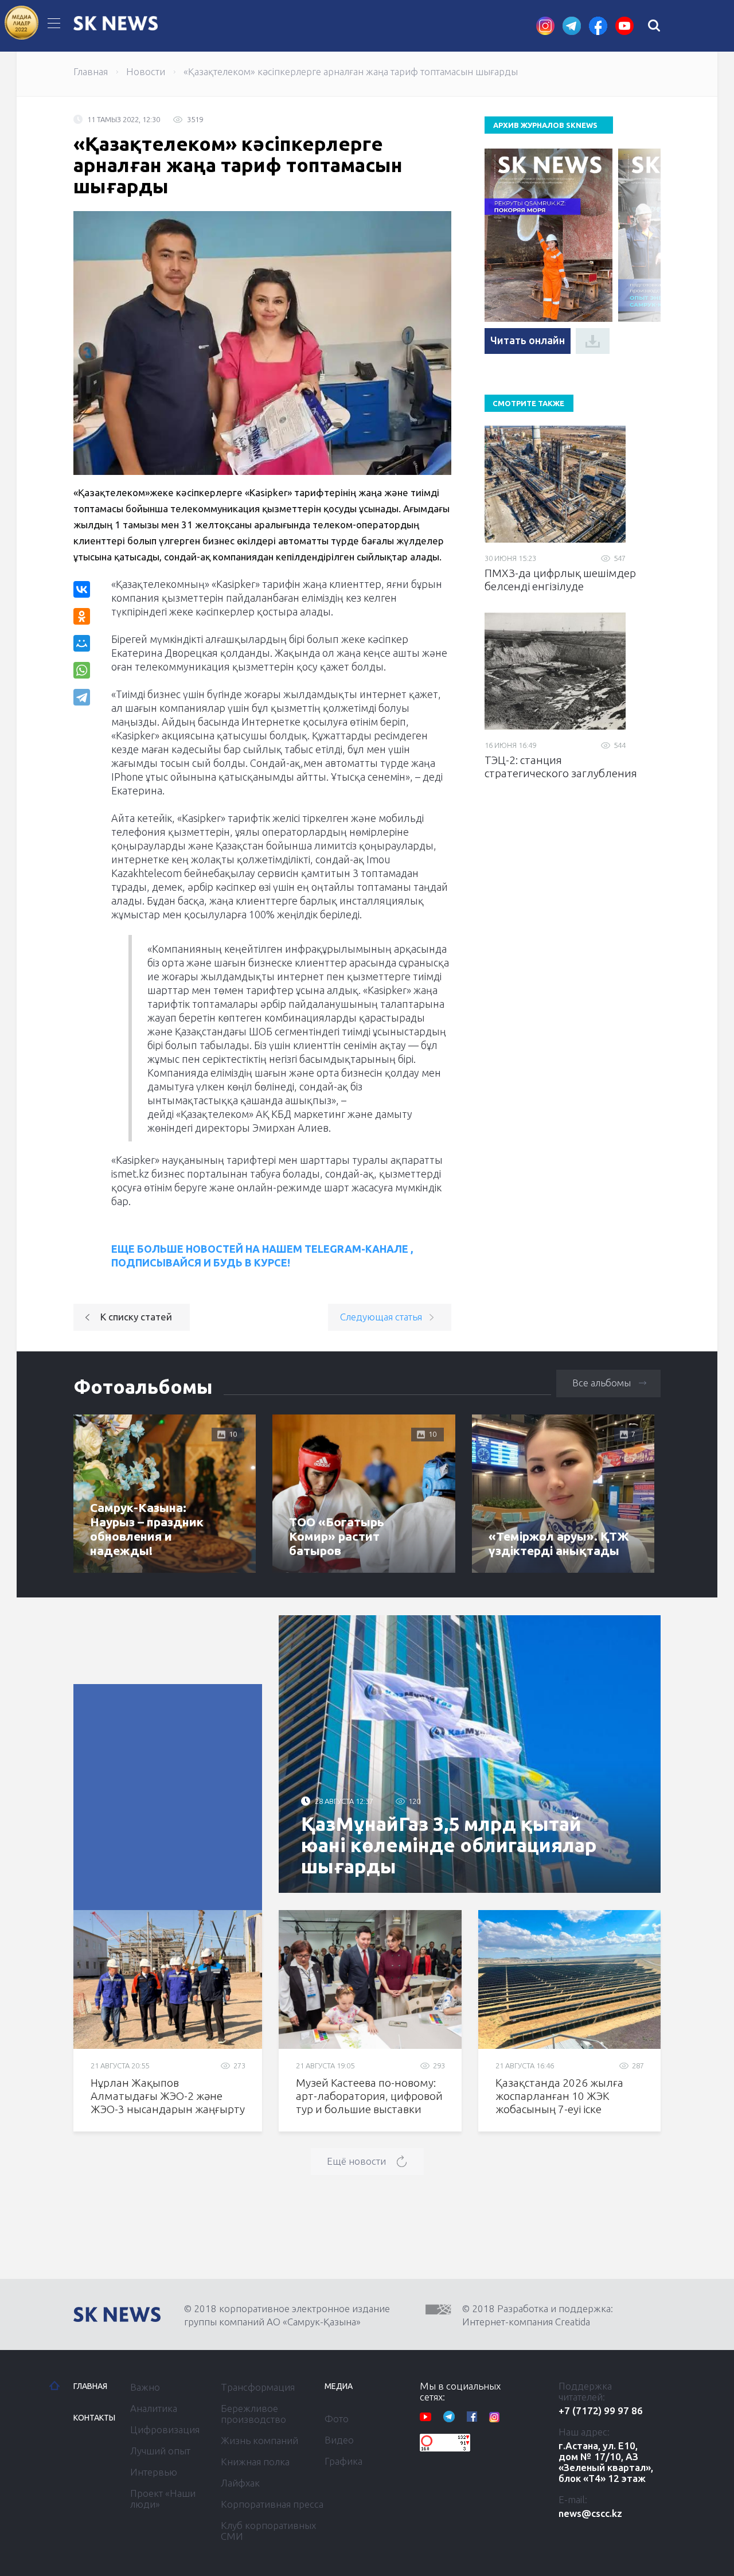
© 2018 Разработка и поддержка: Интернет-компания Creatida (538, 2315)
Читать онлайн (528, 340)
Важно (145, 2387)
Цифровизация (165, 2429)
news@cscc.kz (590, 2513)
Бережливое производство (253, 2414)
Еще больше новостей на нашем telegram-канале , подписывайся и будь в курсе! (262, 1256)
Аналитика (154, 2408)
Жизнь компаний (259, 2440)
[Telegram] (83, 697)
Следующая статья (381, 1317)
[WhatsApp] (82, 670)
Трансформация (258, 2387)
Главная (91, 71)
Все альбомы (602, 1383)
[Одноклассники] (82, 616)
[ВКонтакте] (82, 589)
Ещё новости (356, 2161)
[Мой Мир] (82, 643)
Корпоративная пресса (272, 2504)
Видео (339, 2440)
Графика (343, 2461)
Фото (337, 2419)
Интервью (154, 2472)
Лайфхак (240, 2483)
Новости (146, 71)
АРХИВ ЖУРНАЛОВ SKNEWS (545, 125)
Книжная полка (255, 2462)
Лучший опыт (160, 2451)
